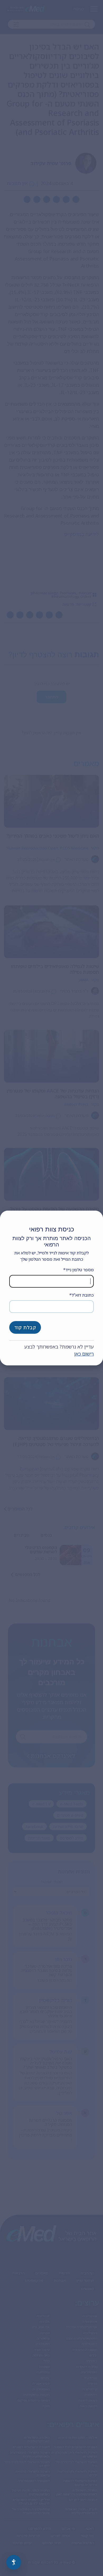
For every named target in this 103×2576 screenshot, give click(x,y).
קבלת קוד (25, 1327)
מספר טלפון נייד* (78, 1270)
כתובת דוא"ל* (81, 1295)
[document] (51, 1288)
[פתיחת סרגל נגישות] (14, 2562)
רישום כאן (84, 1354)
